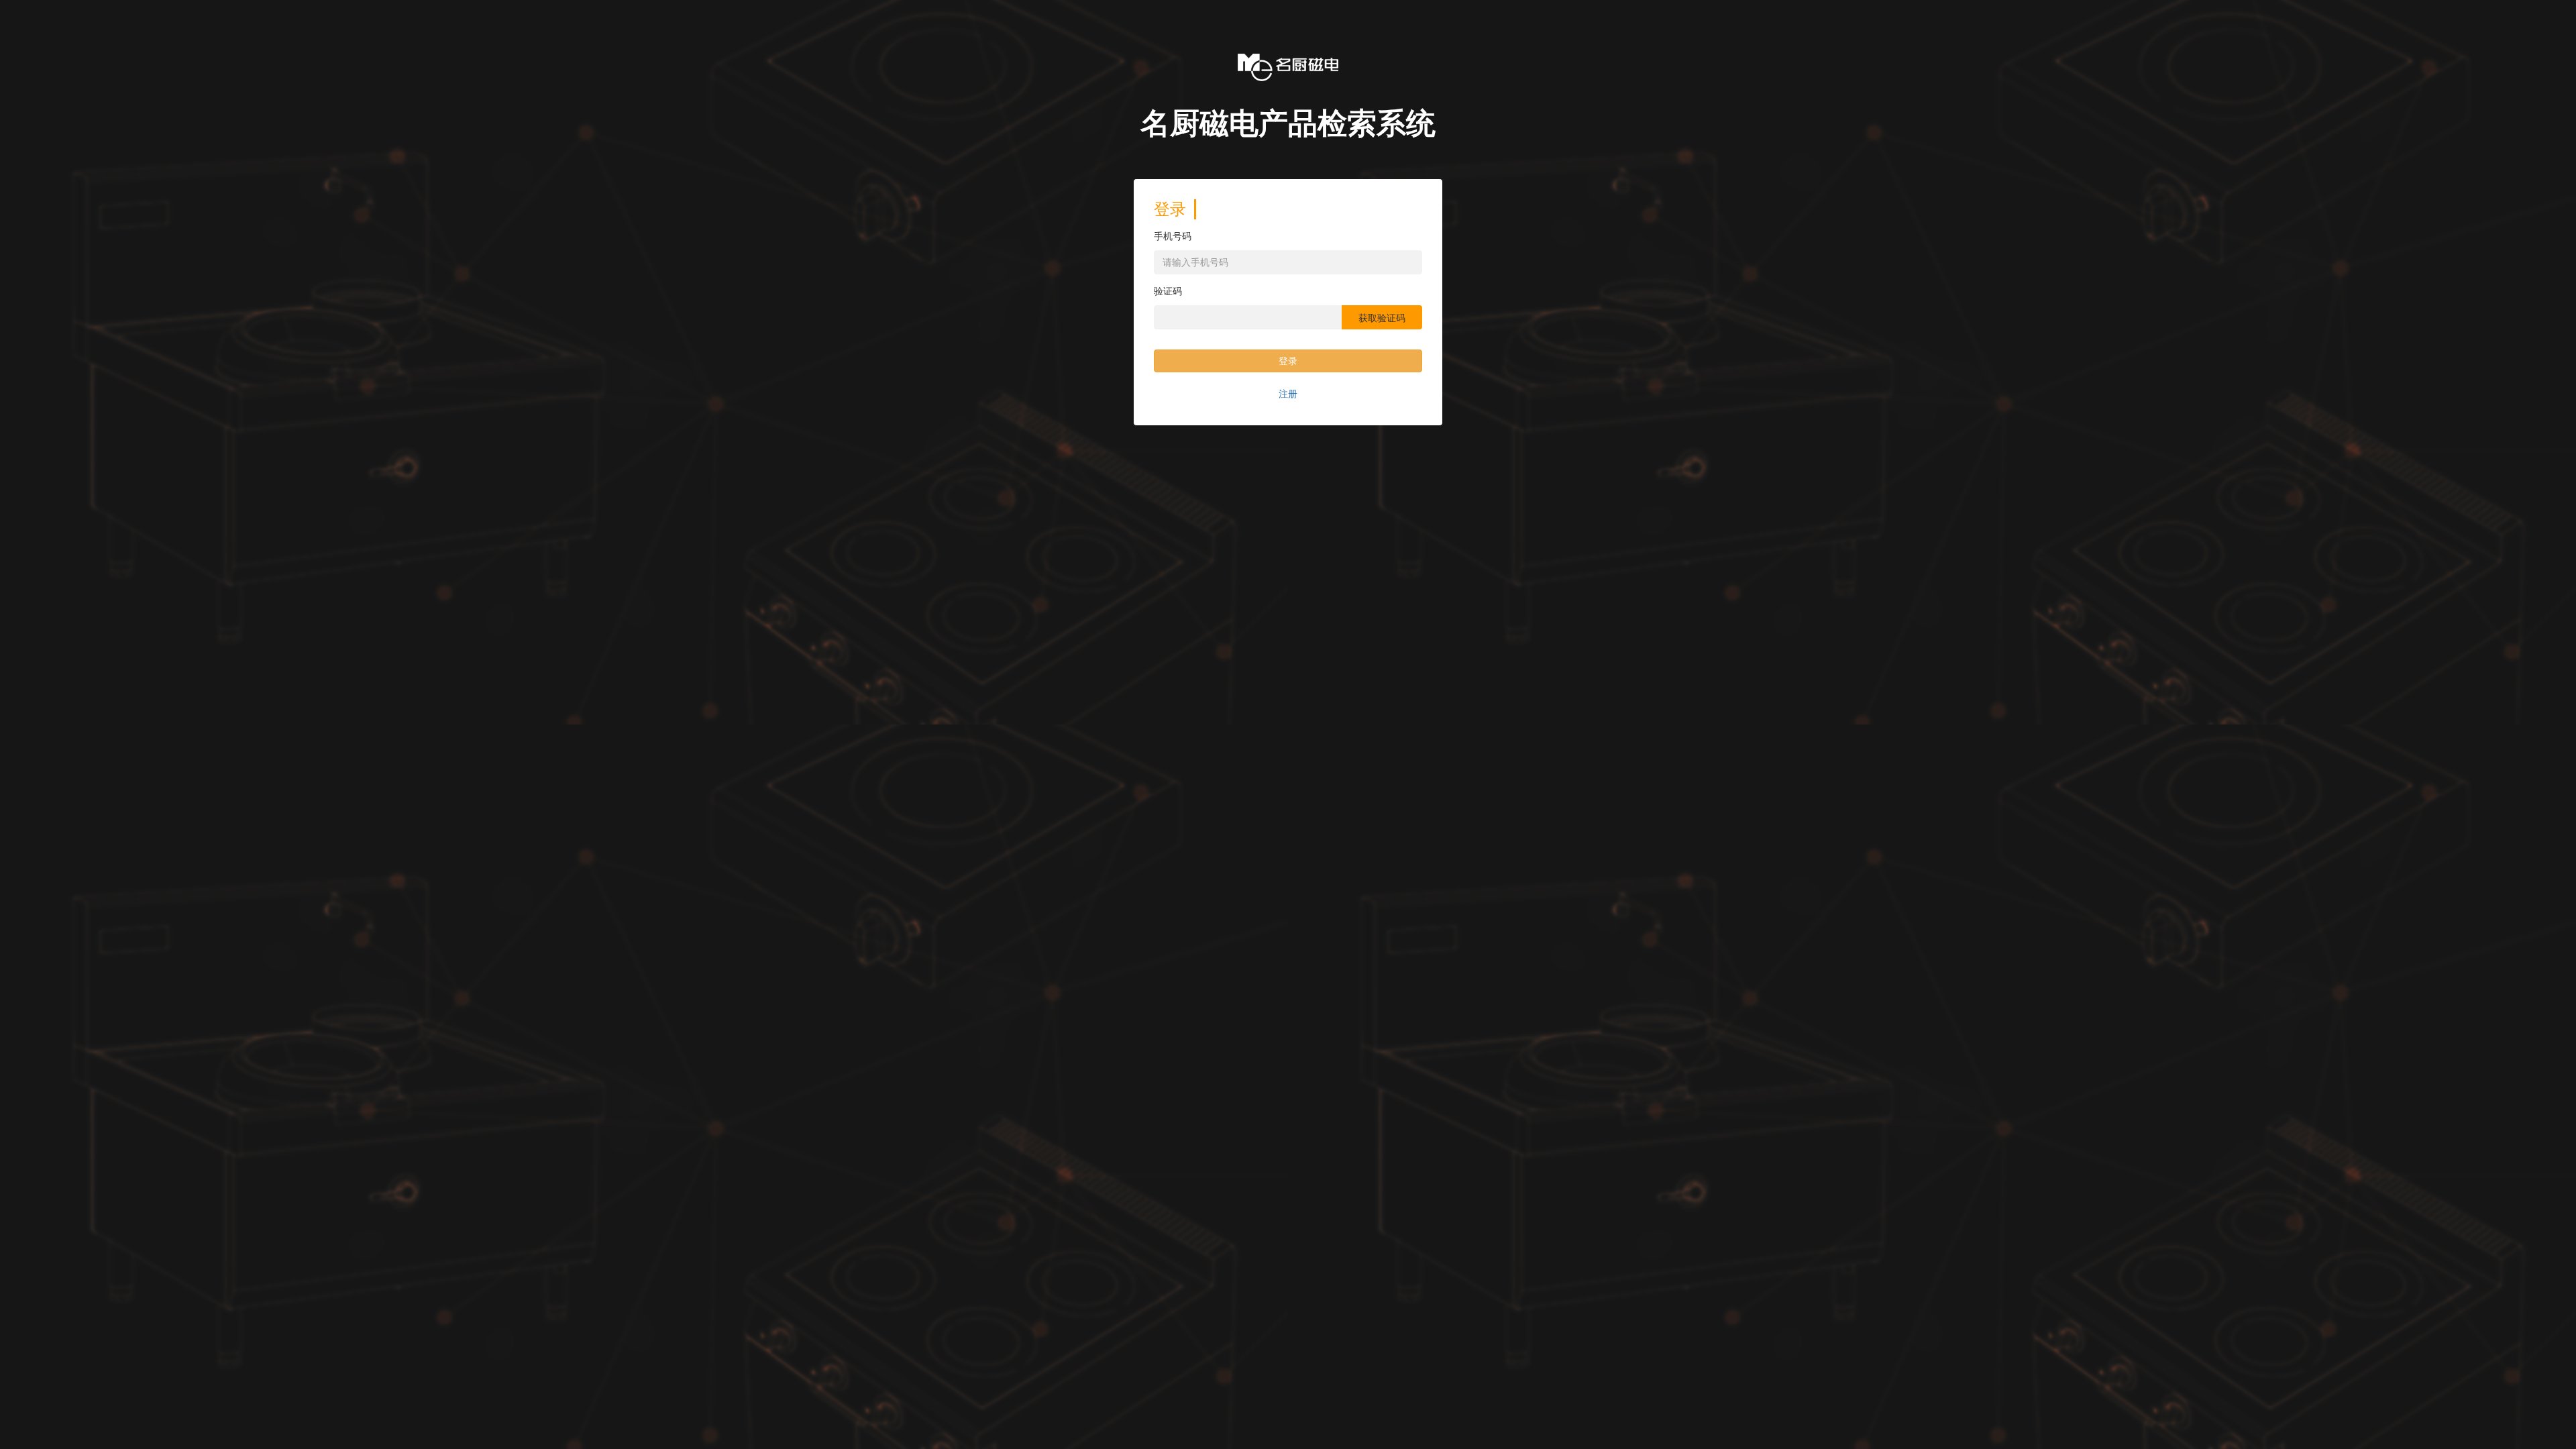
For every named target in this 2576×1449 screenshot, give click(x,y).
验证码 (1168, 291)
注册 (1288, 394)
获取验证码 (1382, 318)
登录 (1288, 361)
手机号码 (1173, 236)
